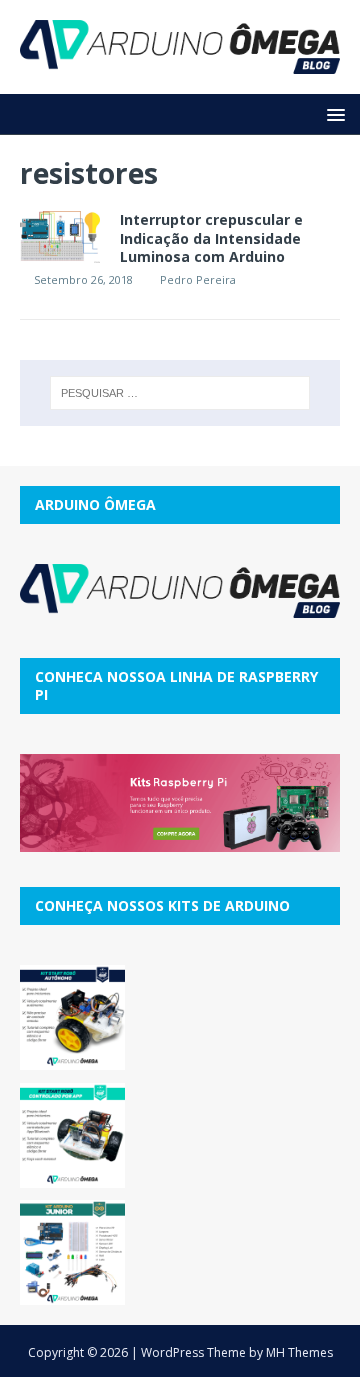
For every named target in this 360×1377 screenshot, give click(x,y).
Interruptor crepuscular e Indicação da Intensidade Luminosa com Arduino (211, 237)
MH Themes (299, 1352)
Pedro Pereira (198, 279)
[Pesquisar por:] (180, 393)
